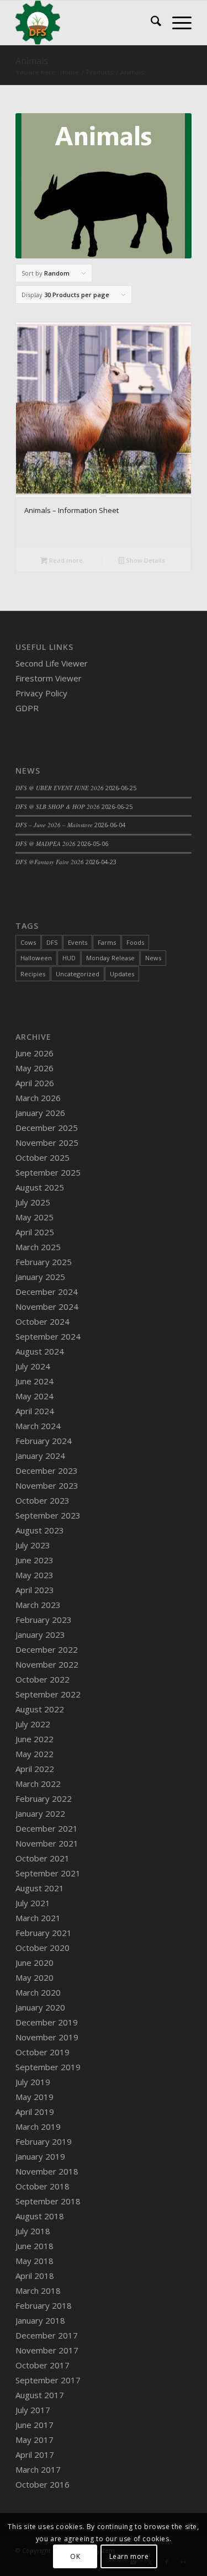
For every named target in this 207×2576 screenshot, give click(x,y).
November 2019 (47, 2037)
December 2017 (47, 2335)
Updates (122, 974)
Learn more (129, 2556)
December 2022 (47, 1649)
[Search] (150, 23)
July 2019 (33, 2082)
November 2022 (47, 1664)
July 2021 (33, 1903)
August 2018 (40, 2216)
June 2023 (34, 1560)
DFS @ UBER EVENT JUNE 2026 (60, 788)
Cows (28, 942)
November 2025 (47, 1142)
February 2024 (44, 1441)
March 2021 (38, 1918)
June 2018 (34, 2246)
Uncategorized (78, 974)
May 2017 (34, 2440)
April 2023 (35, 1590)
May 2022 (34, 1754)
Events (78, 942)
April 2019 (35, 2112)
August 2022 (40, 1709)
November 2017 (47, 2350)
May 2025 (34, 1217)
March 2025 (38, 1247)
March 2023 (38, 1605)
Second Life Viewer (52, 663)
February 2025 (44, 1262)
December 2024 (47, 1292)
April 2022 (35, 1769)
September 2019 (48, 2067)
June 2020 (34, 1963)
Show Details (145, 560)
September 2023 (48, 1515)
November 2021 (47, 1843)
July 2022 (33, 1724)
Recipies (33, 974)
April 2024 (35, 1411)
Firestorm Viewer (49, 678)
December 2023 (47, 1471)
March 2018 (38, 2291)
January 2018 (40, 2320)
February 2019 (44, 2141)
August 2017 (40, 2395)
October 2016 (43, 2484)
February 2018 (44, 2305)
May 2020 (34, 1977)
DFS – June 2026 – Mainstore (54, 825)
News (153, 958)
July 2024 (33, 1366)
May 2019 (34, 2097)
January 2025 (40, 1277)
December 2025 (47, 1128)
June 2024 (34, 1381)
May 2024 (34, 1396)
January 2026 (40, 1113)
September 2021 (48, 1873)
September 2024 (48, 1336)
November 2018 (47, 2171)
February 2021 (44, 1933)
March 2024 (38, 1426)
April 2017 (35, 2455)
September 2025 (48, 1172)
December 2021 (47, 1828)
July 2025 (33, 1202)
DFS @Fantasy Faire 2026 (50, 862)
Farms (107, 942)
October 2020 (43, 1948)
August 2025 (40, 1187)
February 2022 (44, 1799)
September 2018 (48, 2201)
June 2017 (34, 2425)
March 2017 (38, 2469)
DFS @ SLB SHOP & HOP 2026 (58, 806)
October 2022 (43, 1679)
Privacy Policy (41, 693)
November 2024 (47, 1306)
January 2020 (40, 2007)
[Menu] (176, 23)
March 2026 (38, 1098)
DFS (52, 942)
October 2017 (43, 2365)
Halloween (36, 958)
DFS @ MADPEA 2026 (46, 843)
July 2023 (33, 1545)
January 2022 (40, 1813)
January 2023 (40, 1635)
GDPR (27, 708)
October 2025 (43, 1157)
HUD (69, 958)
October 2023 (43, 1500)
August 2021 (40, 1888)
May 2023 (34, 1575)
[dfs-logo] (86, 23)
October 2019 (43, 2052)
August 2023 (40, 1530)
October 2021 (43, 1858)
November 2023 (47, 1485)
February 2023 (44, 1620)
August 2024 (40, 1351)
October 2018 (43, 2186)
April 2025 (35, 1232)
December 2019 (47, 2022)
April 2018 (35, 2276)
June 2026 (34, 1053)
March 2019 (38, 2127)
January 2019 (40, 2156)
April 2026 (35, 1083)
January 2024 (40, 1456)
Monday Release (110, 958)
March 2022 (38, 1784)
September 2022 (48, 1694)
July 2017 (33, 2410)
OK (75, 2556)
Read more (65, 560)
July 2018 (33, 2231)
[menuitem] (150, 23)
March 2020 (38, 1992)
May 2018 (34, 2261)
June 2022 (34, 1739)
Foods (135, 942)
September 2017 (48, 2380)
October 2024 (43, 1321)
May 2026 (34, 1068)
